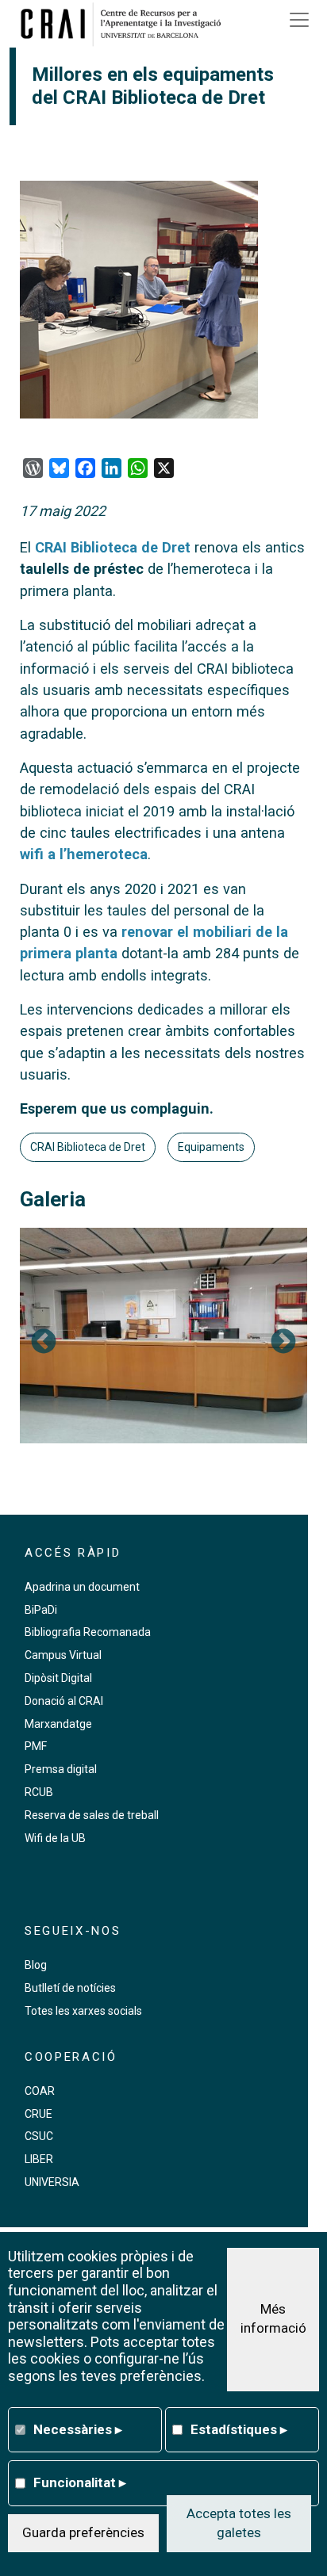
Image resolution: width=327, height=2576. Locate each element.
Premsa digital (61, 1769)
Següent (283, 1343)
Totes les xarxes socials (83, 2011)
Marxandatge (58, 1724)
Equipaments (211, 1147)
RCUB (39, 1792)
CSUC (39, 2136)
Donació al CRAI (64, 1701)
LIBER (39, 2159)
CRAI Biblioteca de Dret (113, 547)
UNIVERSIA (52, 2182)
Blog (36, 1965)
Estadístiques (239, 2429)
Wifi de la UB (55, 1838)
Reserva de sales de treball (92, 1815)
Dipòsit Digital (58, 1678)
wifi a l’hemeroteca (84, 854)
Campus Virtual (63, 1655)
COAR (40, 2091)
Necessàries (78, 2429)
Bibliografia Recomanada (88, 1632)
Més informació (273, 2318)
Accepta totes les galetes (239, 2523)
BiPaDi (41, 1610)
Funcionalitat (80, 2482)
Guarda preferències (83, 2532)
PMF (36, 1746)
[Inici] (126, 24)
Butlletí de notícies (70, 1988)
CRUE (38, 2114)
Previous (44, 1343)
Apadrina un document (82, 1587)
